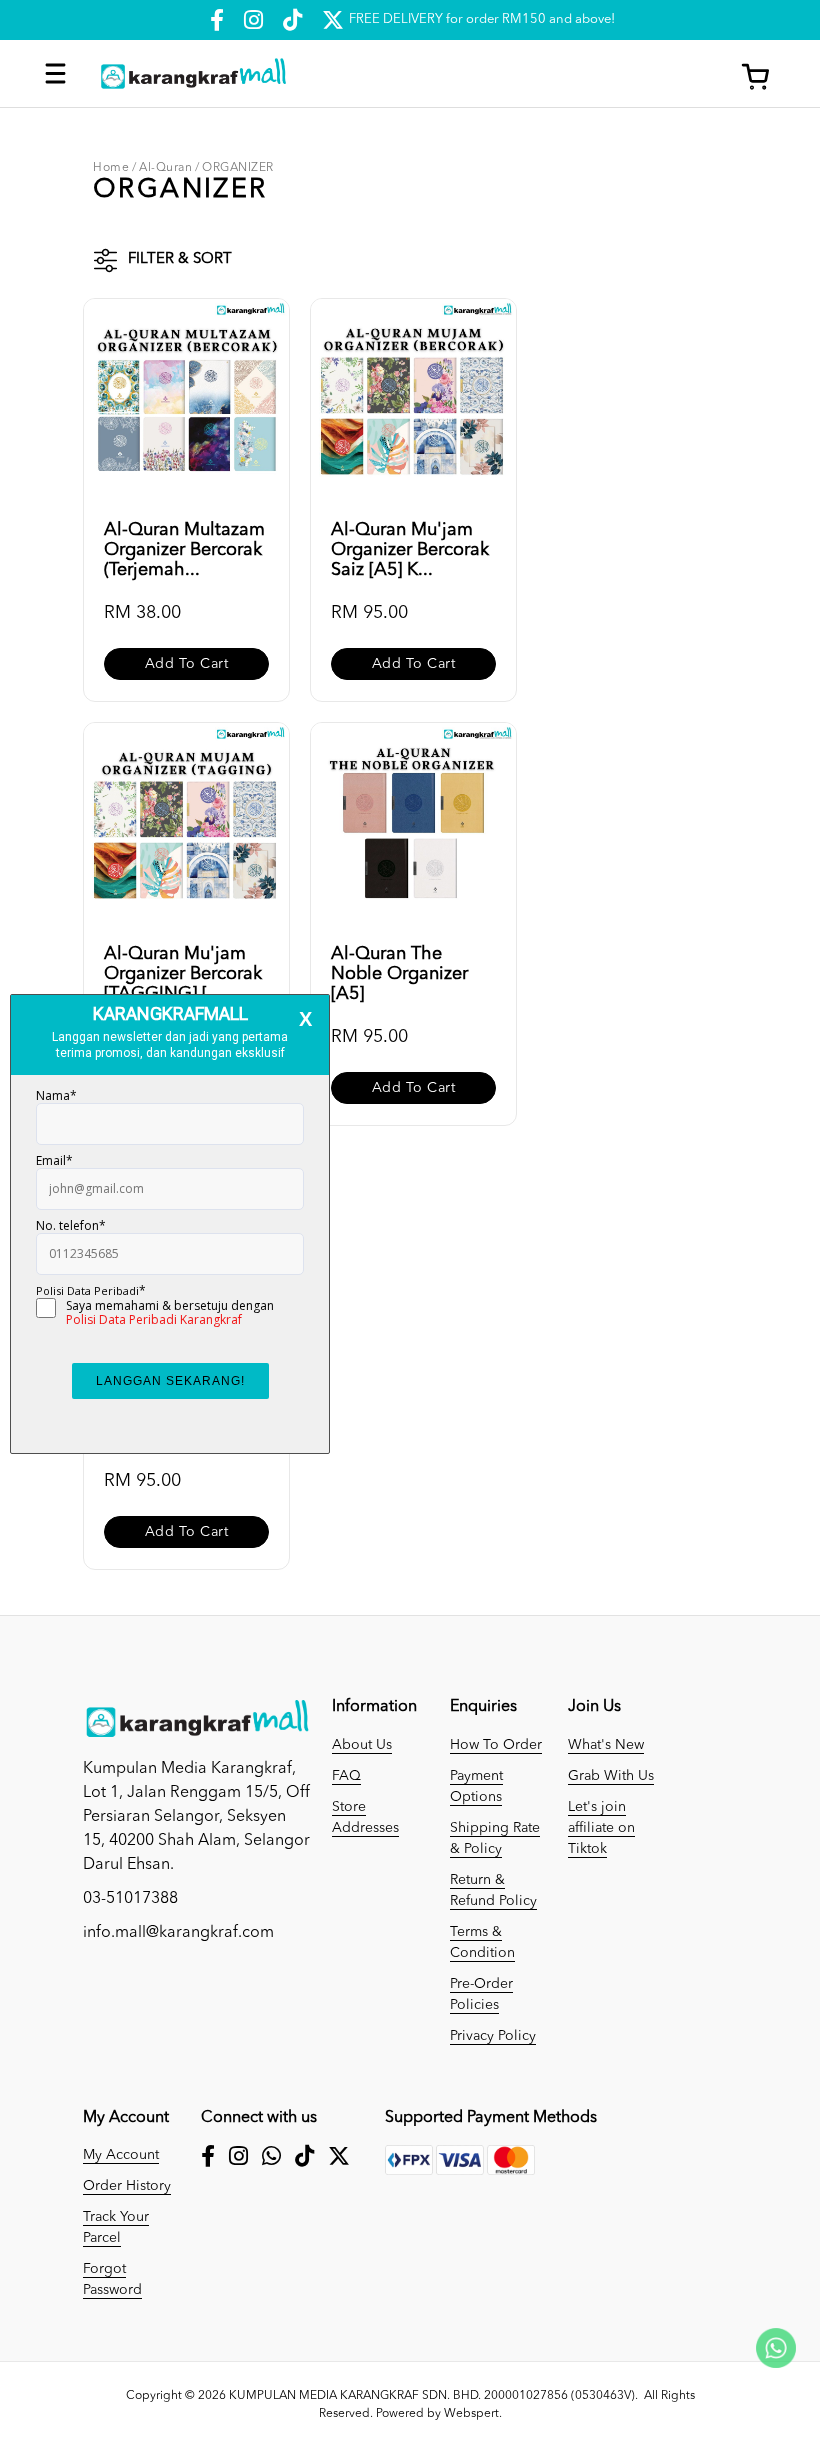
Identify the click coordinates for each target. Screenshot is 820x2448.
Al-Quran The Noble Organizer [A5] (399, 974)
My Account (121, 2155)
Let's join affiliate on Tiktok (601, 1828)
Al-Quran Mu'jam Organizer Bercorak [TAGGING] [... (183, 974)
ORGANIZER (238, 168)
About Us (362, 1745)
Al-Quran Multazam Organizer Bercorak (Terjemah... (184, 550)
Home (111, 168)
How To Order (496, 1745)
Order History (127, 2186)
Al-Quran (165, 168)
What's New (606, 1745)
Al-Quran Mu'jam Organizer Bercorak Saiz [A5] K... (410, 550)
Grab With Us (611, 1776)
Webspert (471, 2414)
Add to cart (187, 664)
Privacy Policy (493, 2036)
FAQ (346, 1776)
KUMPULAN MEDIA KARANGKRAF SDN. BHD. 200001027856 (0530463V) (432, 2396)
